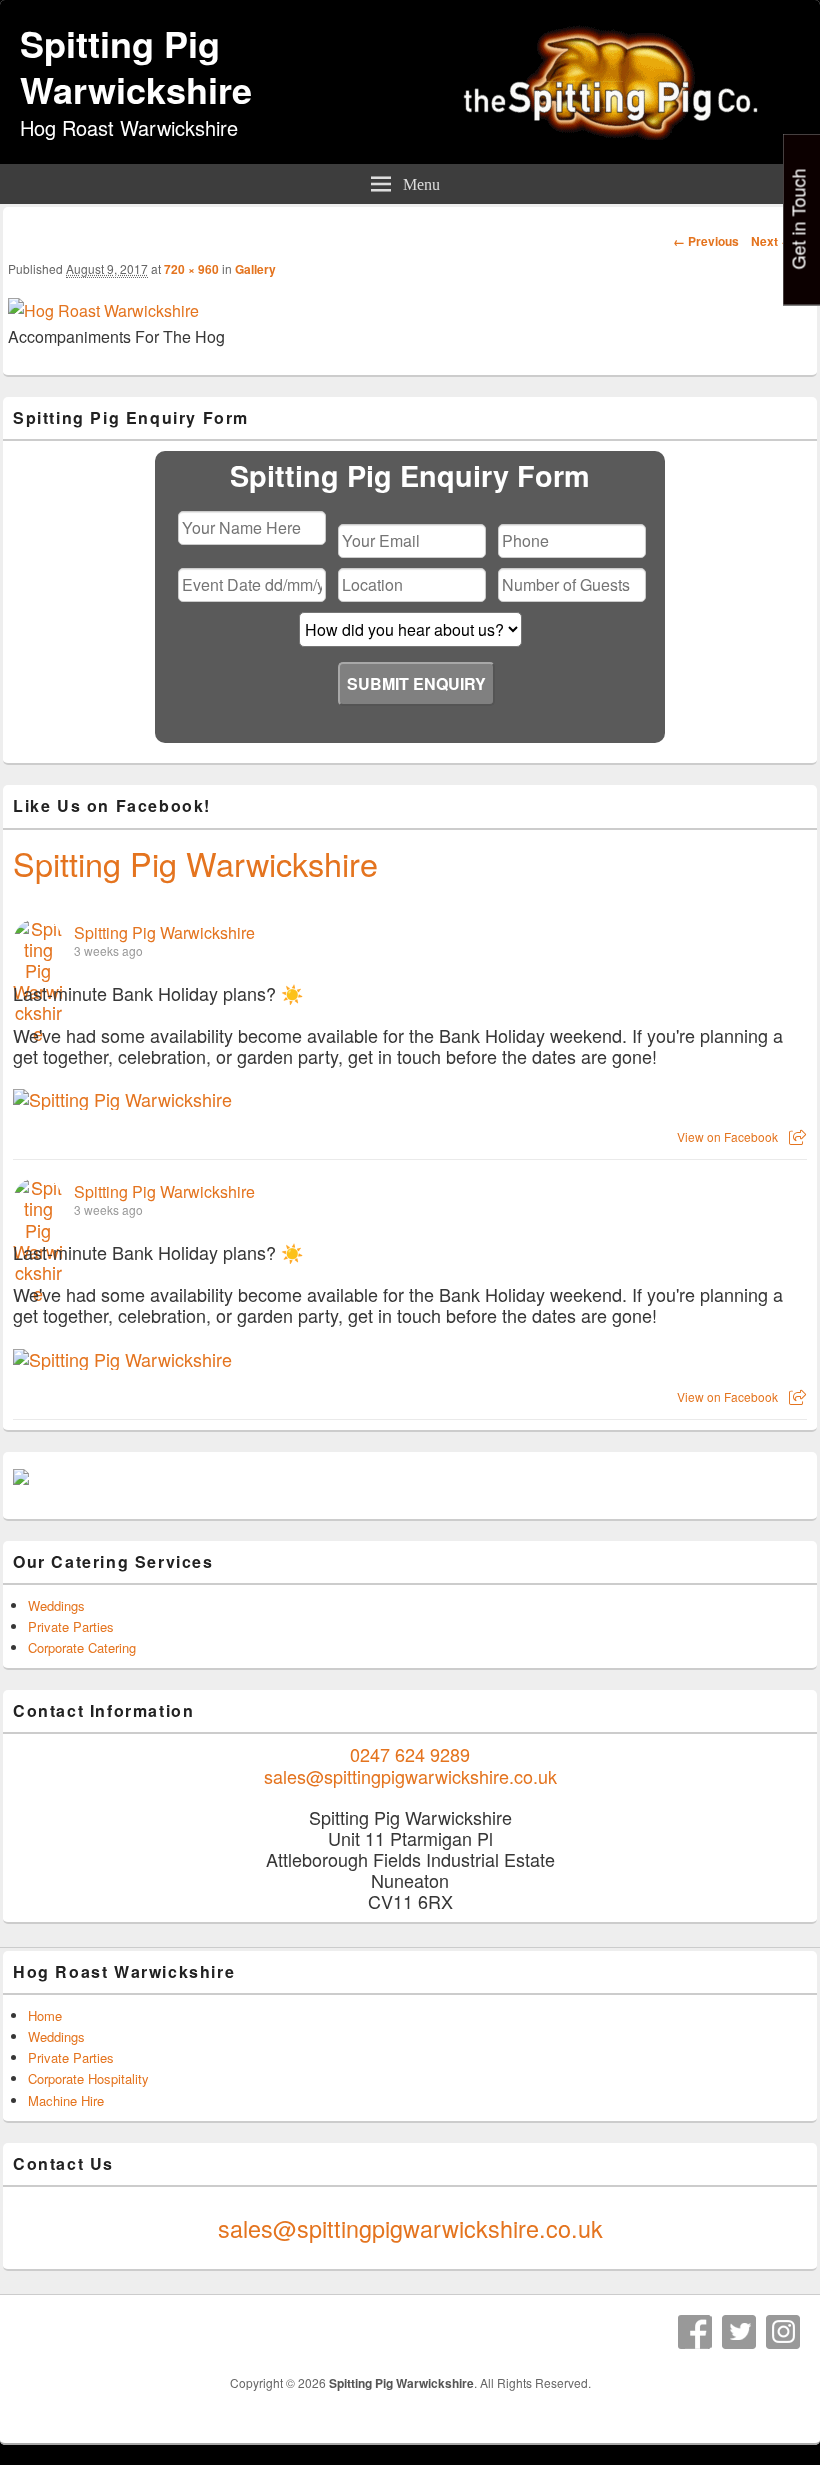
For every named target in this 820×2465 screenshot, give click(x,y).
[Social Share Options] (797, 1136)
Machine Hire (66, 2100)
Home (45, 2015)
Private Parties (71, 1626)
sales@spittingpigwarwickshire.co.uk (410, 1776)
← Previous (706, 241)
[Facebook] (695, 2332)
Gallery (255, 269)
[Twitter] (739, 2332)
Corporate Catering (82, 1647)
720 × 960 (191, 269)
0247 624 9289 (410, 1754)
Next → (772, 241)
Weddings (56, 1605)
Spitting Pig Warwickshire (136, 66)
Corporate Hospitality (88, 2078)
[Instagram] (783, 2332)
